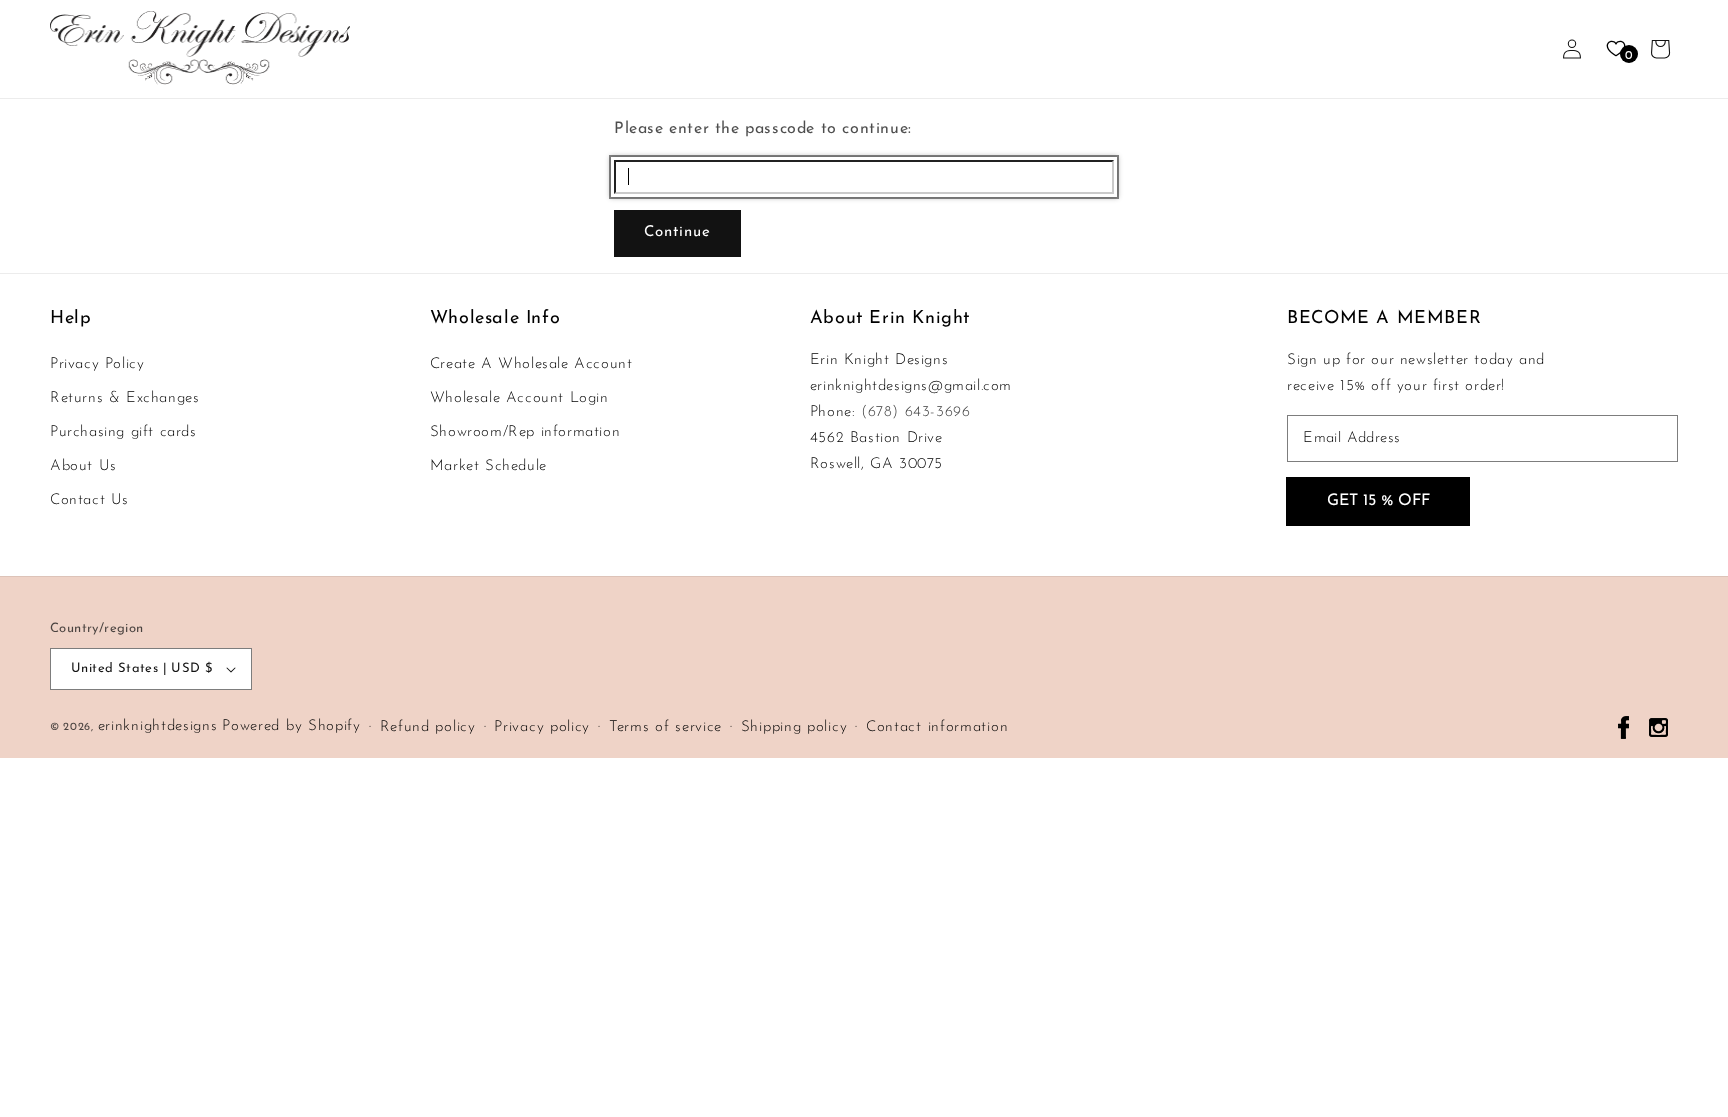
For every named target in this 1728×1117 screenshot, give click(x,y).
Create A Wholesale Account (531, 364)
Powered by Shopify (291, 726)
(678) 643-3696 (915, 412)
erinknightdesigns (158, 726)
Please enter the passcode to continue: (763, 129)
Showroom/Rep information (525, 432)
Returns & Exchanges (124, 398)
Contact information (937, 727)
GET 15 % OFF (1378, 501)
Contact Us (89, 500)
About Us (83, 466)
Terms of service (665, 727)
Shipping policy (794, 727)
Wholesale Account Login (519, 398)
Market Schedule (488, 466)
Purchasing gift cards (123, 432)
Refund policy (428, 727)
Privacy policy (542, 727)
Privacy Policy (97, 364)
